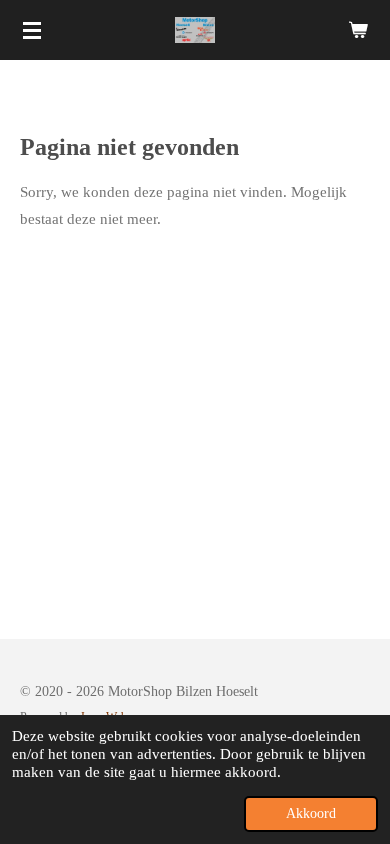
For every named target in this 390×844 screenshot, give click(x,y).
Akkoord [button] (311, 813)
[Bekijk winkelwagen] (358, 30)
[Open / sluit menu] (32, 30)
